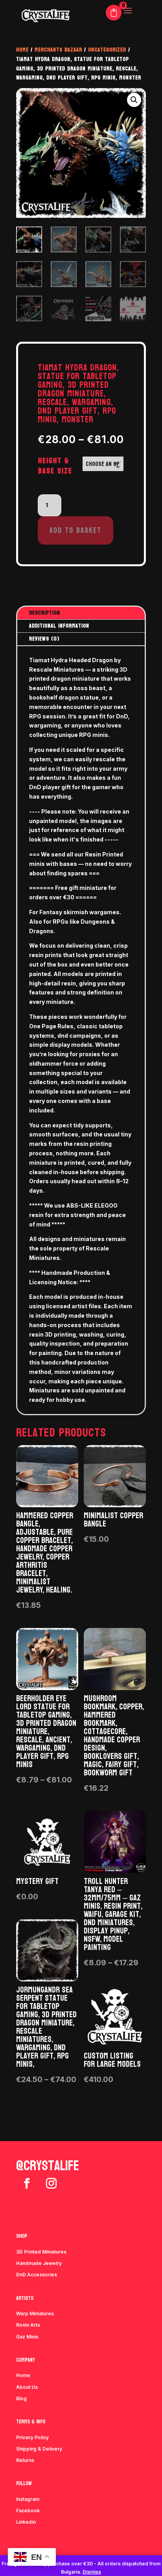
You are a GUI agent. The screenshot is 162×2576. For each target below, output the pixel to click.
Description (45, 613)
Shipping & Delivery (39, 2449)
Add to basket (75, 530)
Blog (21, 2398)
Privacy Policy (32, 2437)
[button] (134, 100)
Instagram (28, 2499)
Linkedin (26, 2522)
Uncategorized (107, 50)
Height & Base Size (55, 466)
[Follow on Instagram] (51, 2184)
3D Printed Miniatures (41, 2252)
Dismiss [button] (92, 2572)
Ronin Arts (28, 2325)
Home (22, 50)
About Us (27, 2387)
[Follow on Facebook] (27, 2184)
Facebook (28, 2511)
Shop (22, 2236)
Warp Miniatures (35, 2314)
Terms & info (31, 2422)
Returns (25, 2460)
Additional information (59, 626)
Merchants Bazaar (58, 50)
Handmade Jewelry (39, 2263)
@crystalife (48, 2166)
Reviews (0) (44, 639)
